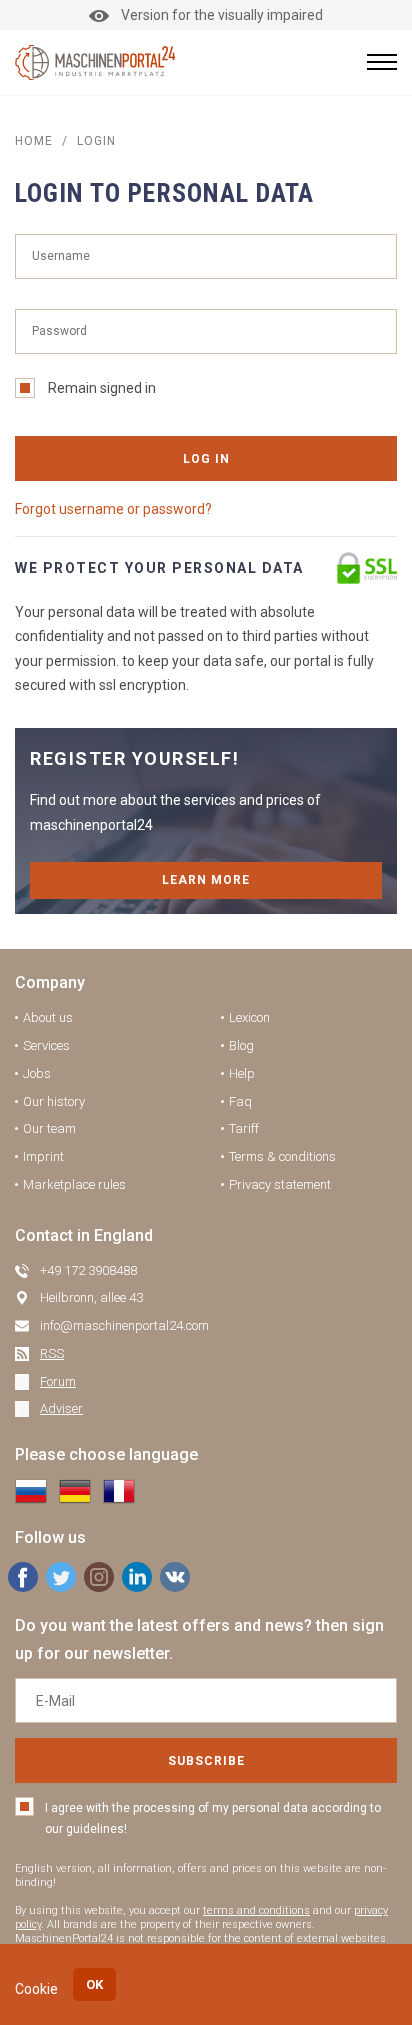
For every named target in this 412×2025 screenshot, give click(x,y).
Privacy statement (280, 1184)
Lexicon (249, 1017)
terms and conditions (256, 1910)
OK (94, 1984)
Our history (54, 1101)
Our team (49, 1128)
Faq (240, 1101)
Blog (241, 1045)
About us (48, 1017)
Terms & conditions (282, 1156)
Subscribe (206, 1761)
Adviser (61, 1408)
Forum (58, 1381)
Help (242, 1073)
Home (34, 141)
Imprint (43, 1156)
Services (46, 1045)
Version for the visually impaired (222, 15)
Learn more (206, 880)
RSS (52, 1353)
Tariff (244, 1128)
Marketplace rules (74, 1184)
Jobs (37, 1073)
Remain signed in (102, 388)
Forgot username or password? (113, 509)
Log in (206, 459)
